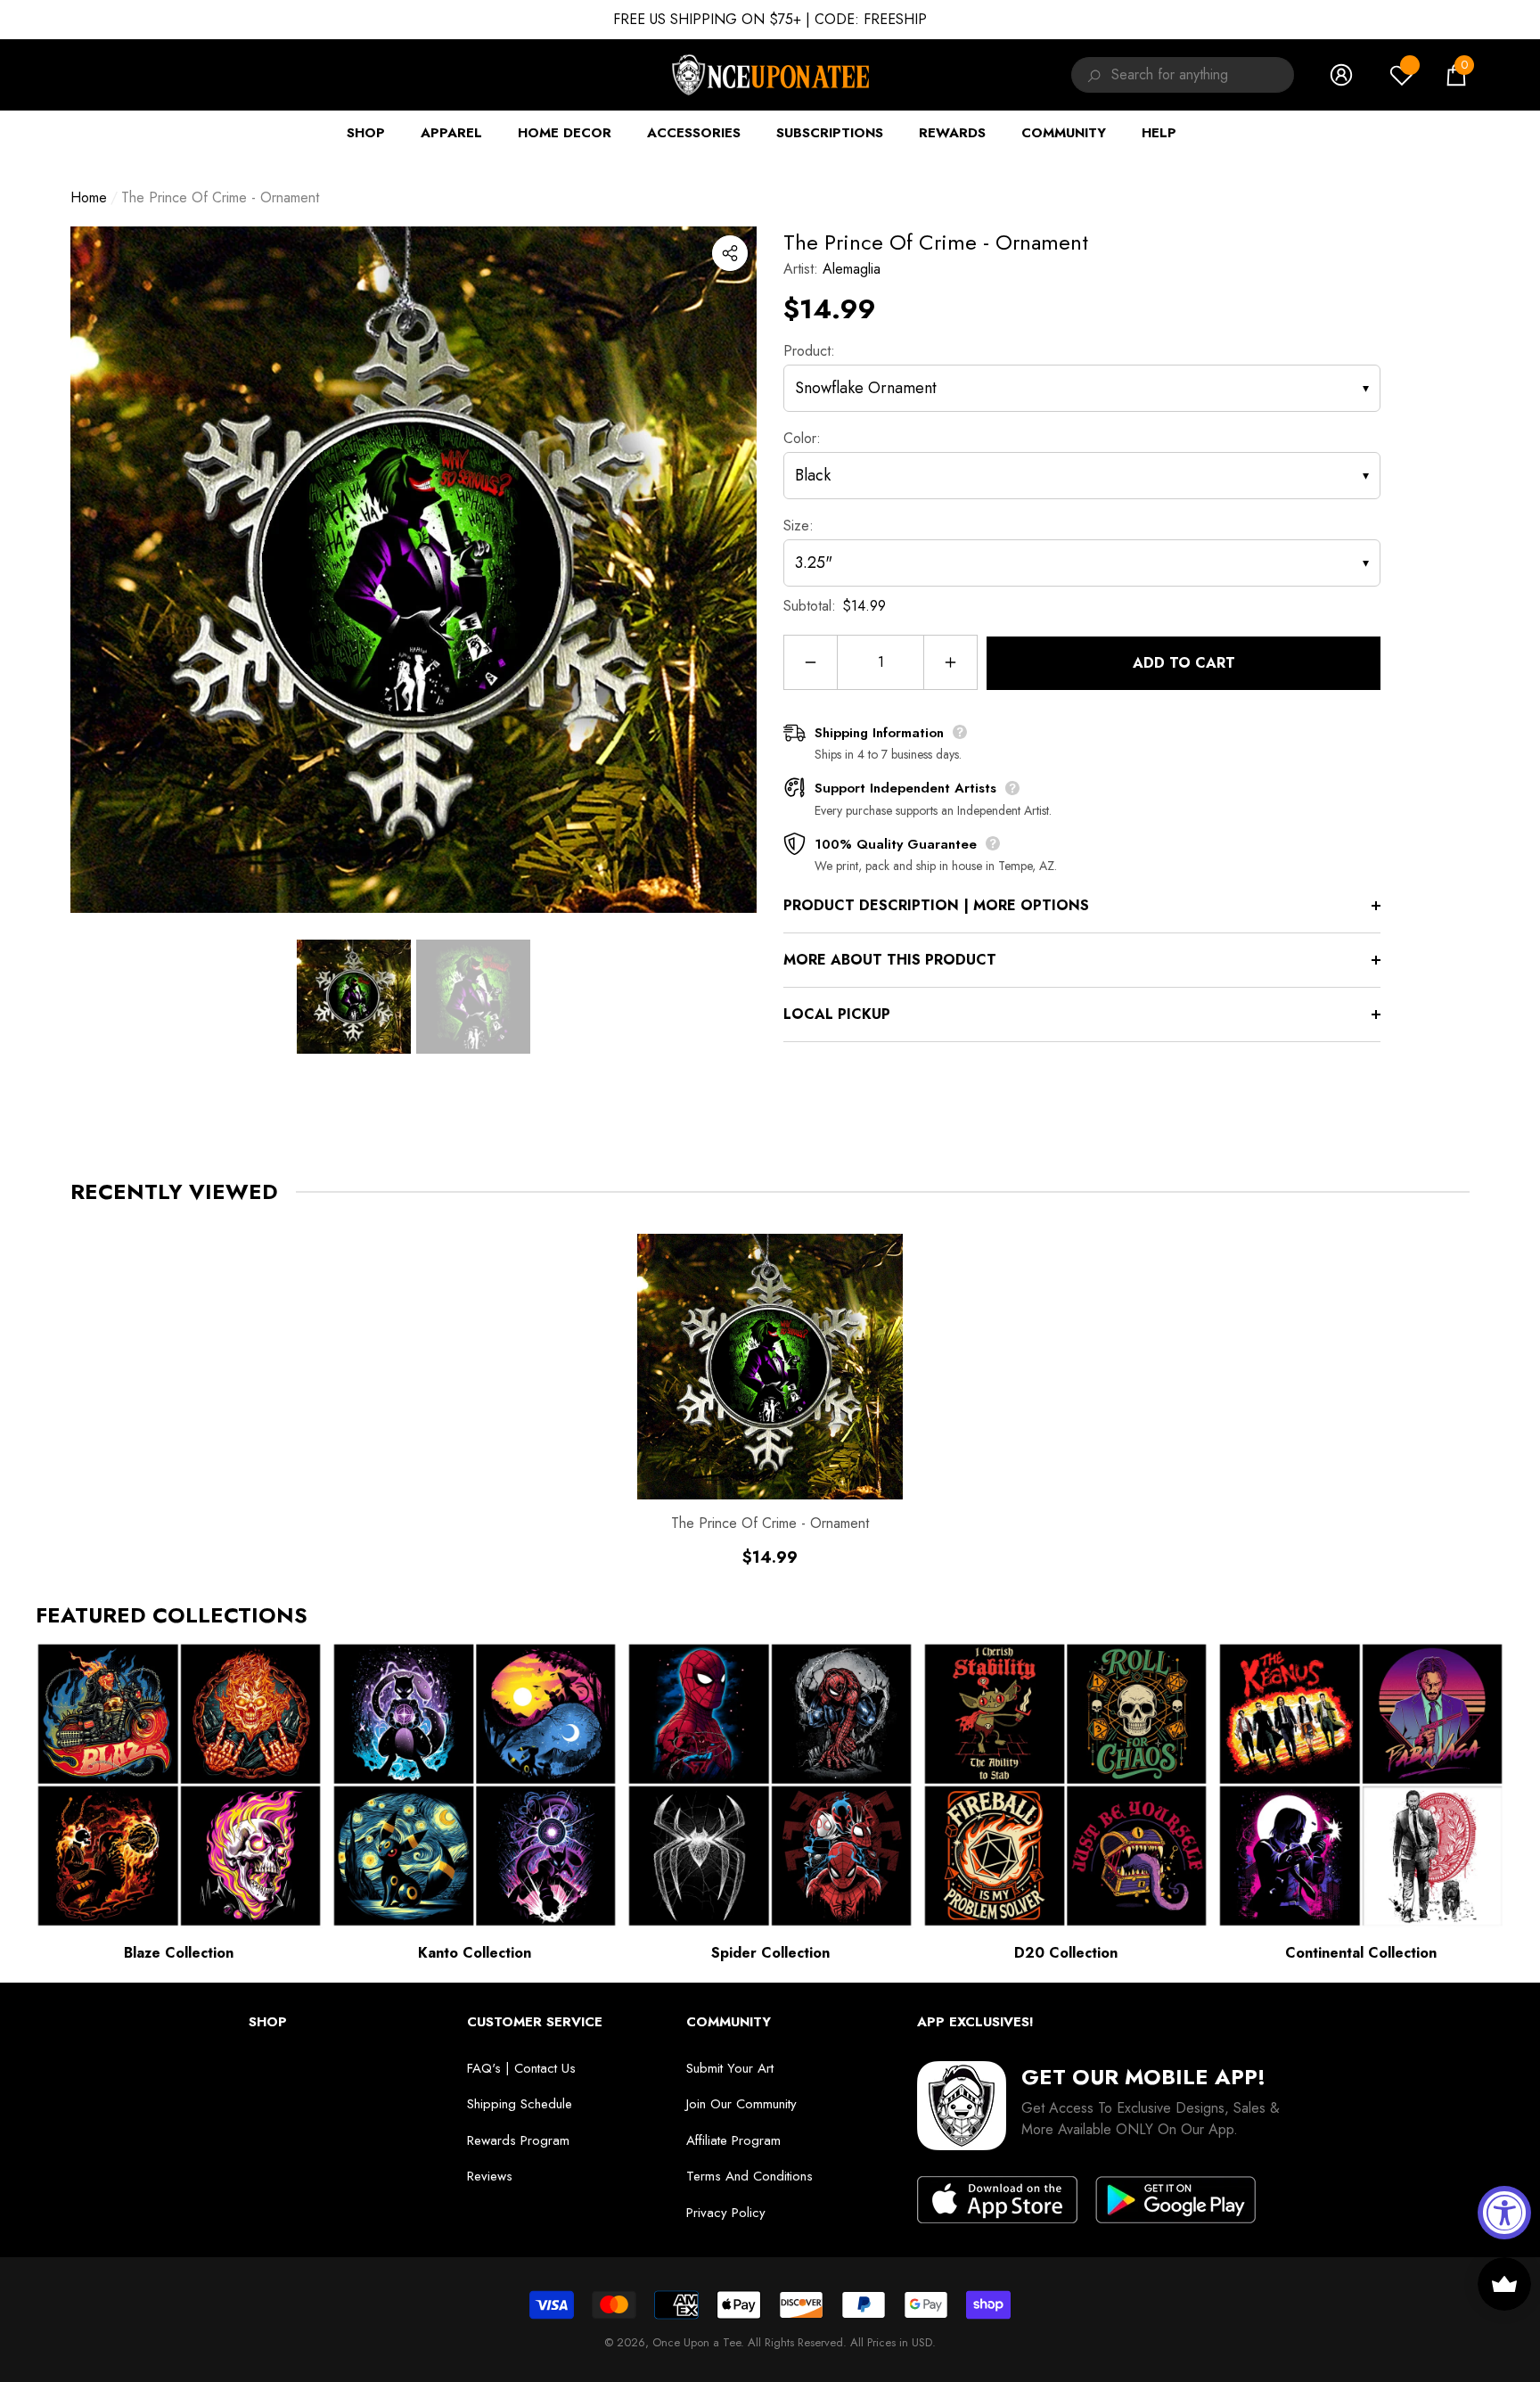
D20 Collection (1066, 1953)
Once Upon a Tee (696, 2342)
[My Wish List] (1402, 75)
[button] (1456, 75)
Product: (809, 351)
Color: (802, 438)
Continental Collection (1361, 1953)
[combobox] (1203, 75)
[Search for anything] (1091, 75)
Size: (799, 526)
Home (89, 197)
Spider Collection (770, 1953)
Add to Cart (1184, 663)
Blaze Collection (179, 1953)
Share (730, 253)
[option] (414, 570)
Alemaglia (852, 269)
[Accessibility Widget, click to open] (1504, 2213)
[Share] (730, 253)
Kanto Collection (475, 1953)
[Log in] (1341, 75)
